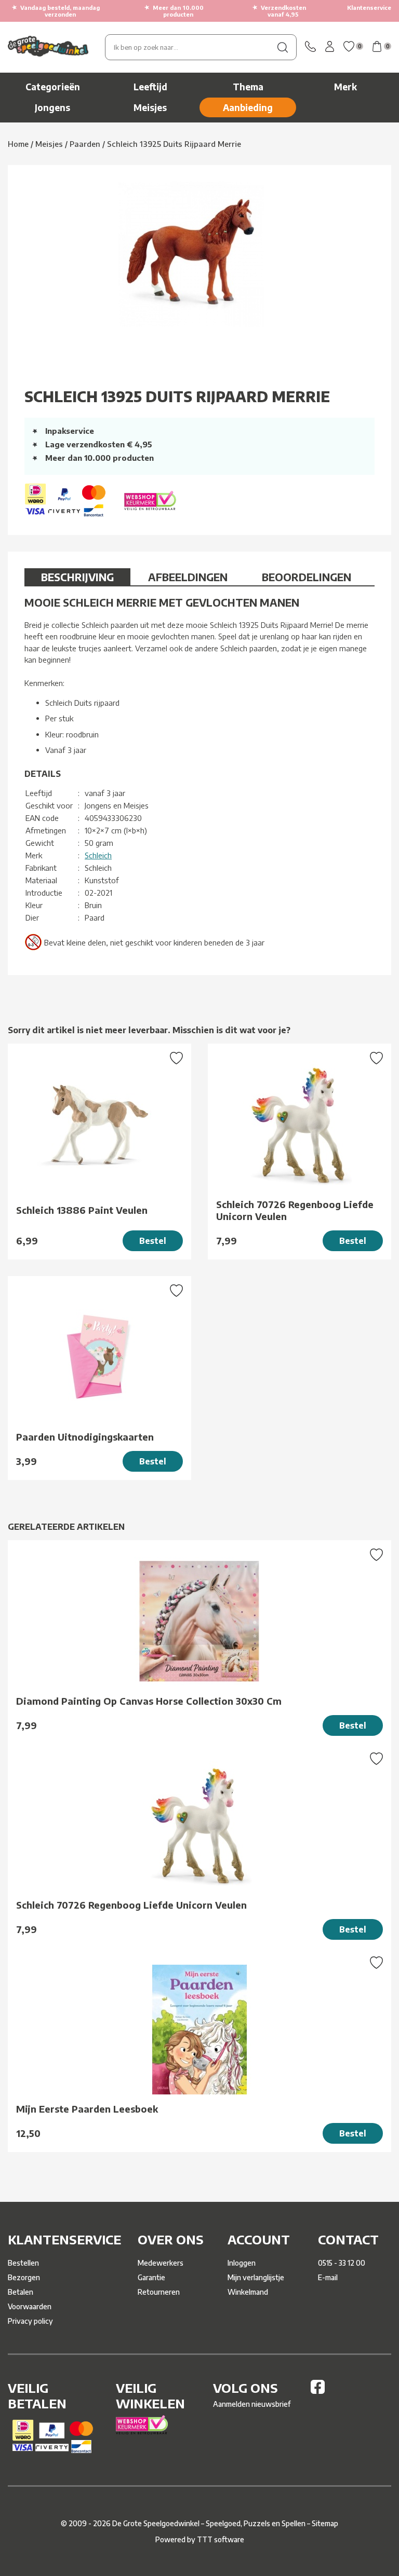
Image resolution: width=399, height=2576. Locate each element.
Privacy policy (30, 2321)
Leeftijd (150, 87)
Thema (248, 87)
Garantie (151, 2277)
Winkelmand (248, 2292)
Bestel (153, 1241)
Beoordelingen (307, 577)
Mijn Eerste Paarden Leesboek (87, 2109)
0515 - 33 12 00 (342, 2263)
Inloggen (242, 2263)
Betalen (21, 2292)
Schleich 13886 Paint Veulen (82, 1210)
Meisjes (150, 107)
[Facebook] (318, 2391)
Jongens (52, 107)
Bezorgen (24, 2277)
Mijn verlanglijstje (256, 2277)
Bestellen (23, 2263)
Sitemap (325, 2523)
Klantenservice (369, 8)
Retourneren (159, 2292)
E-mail (328, 2277)
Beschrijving (77, 577)
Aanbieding (248, 107)
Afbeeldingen (188, 577)
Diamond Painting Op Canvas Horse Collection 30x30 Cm (149, 1701)
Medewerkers (161, 2263)
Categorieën (53, 87)
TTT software (221, 2539)
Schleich (98, 855)
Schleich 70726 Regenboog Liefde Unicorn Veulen (295, 1210)
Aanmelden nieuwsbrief (252, 2404)
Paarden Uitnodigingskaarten (85, 1437)
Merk (345, 87)
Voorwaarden (30, 2306)
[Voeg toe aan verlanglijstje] (176, 1059)
